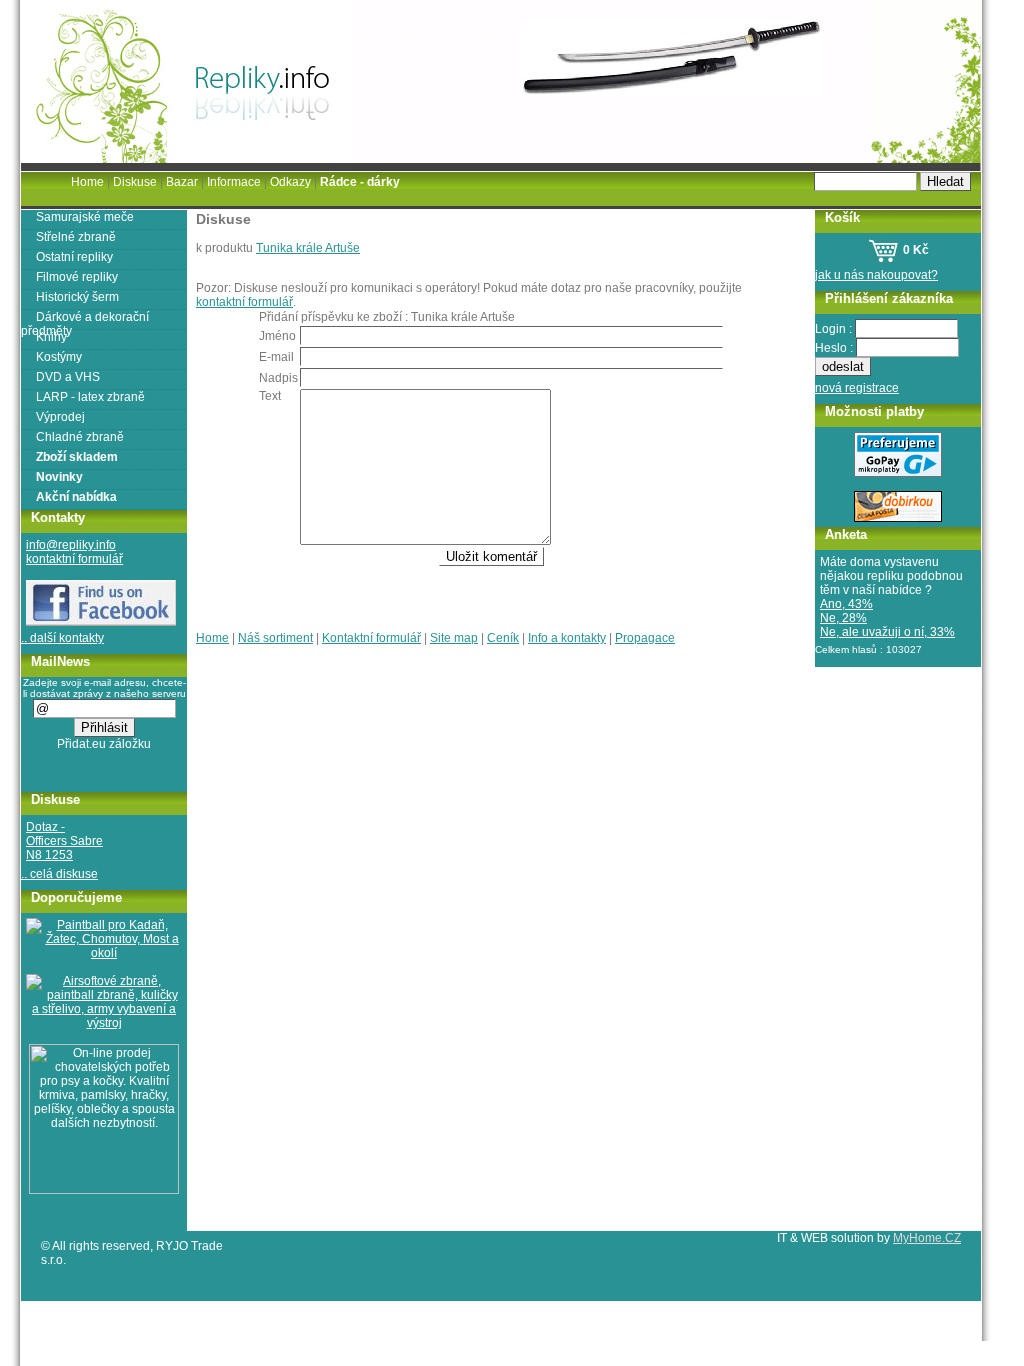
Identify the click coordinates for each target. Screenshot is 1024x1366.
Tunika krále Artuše (308, 248)
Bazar (182, 182)
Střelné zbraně (76, 237)
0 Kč (914, 250)
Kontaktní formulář (371, 638)
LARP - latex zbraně (90, 397)
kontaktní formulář (244, 302)
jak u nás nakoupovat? (876, 275)
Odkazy (290, 182)
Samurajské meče (85, 217)
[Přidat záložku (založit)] (104, 749)
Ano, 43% (846, 604)
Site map (454, 638)
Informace (234, 182)
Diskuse (135, 182)
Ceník (503, 638)
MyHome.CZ (927, 1238)
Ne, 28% (843, 618)
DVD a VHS (68, 377)
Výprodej (60, 417)
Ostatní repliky (74, 257)
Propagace (645, 638)
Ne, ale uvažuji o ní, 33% (887, 632)
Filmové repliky (77, 277)
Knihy (51, 337)
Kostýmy (59, 357)
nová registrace (857, 388)
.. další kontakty (62, 638)
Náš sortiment (275, 638)
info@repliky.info (71, 545)
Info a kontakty (567, 638)
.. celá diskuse (59, 874)
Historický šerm (77, 297)
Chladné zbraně (80, 437)
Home (212, 638)
